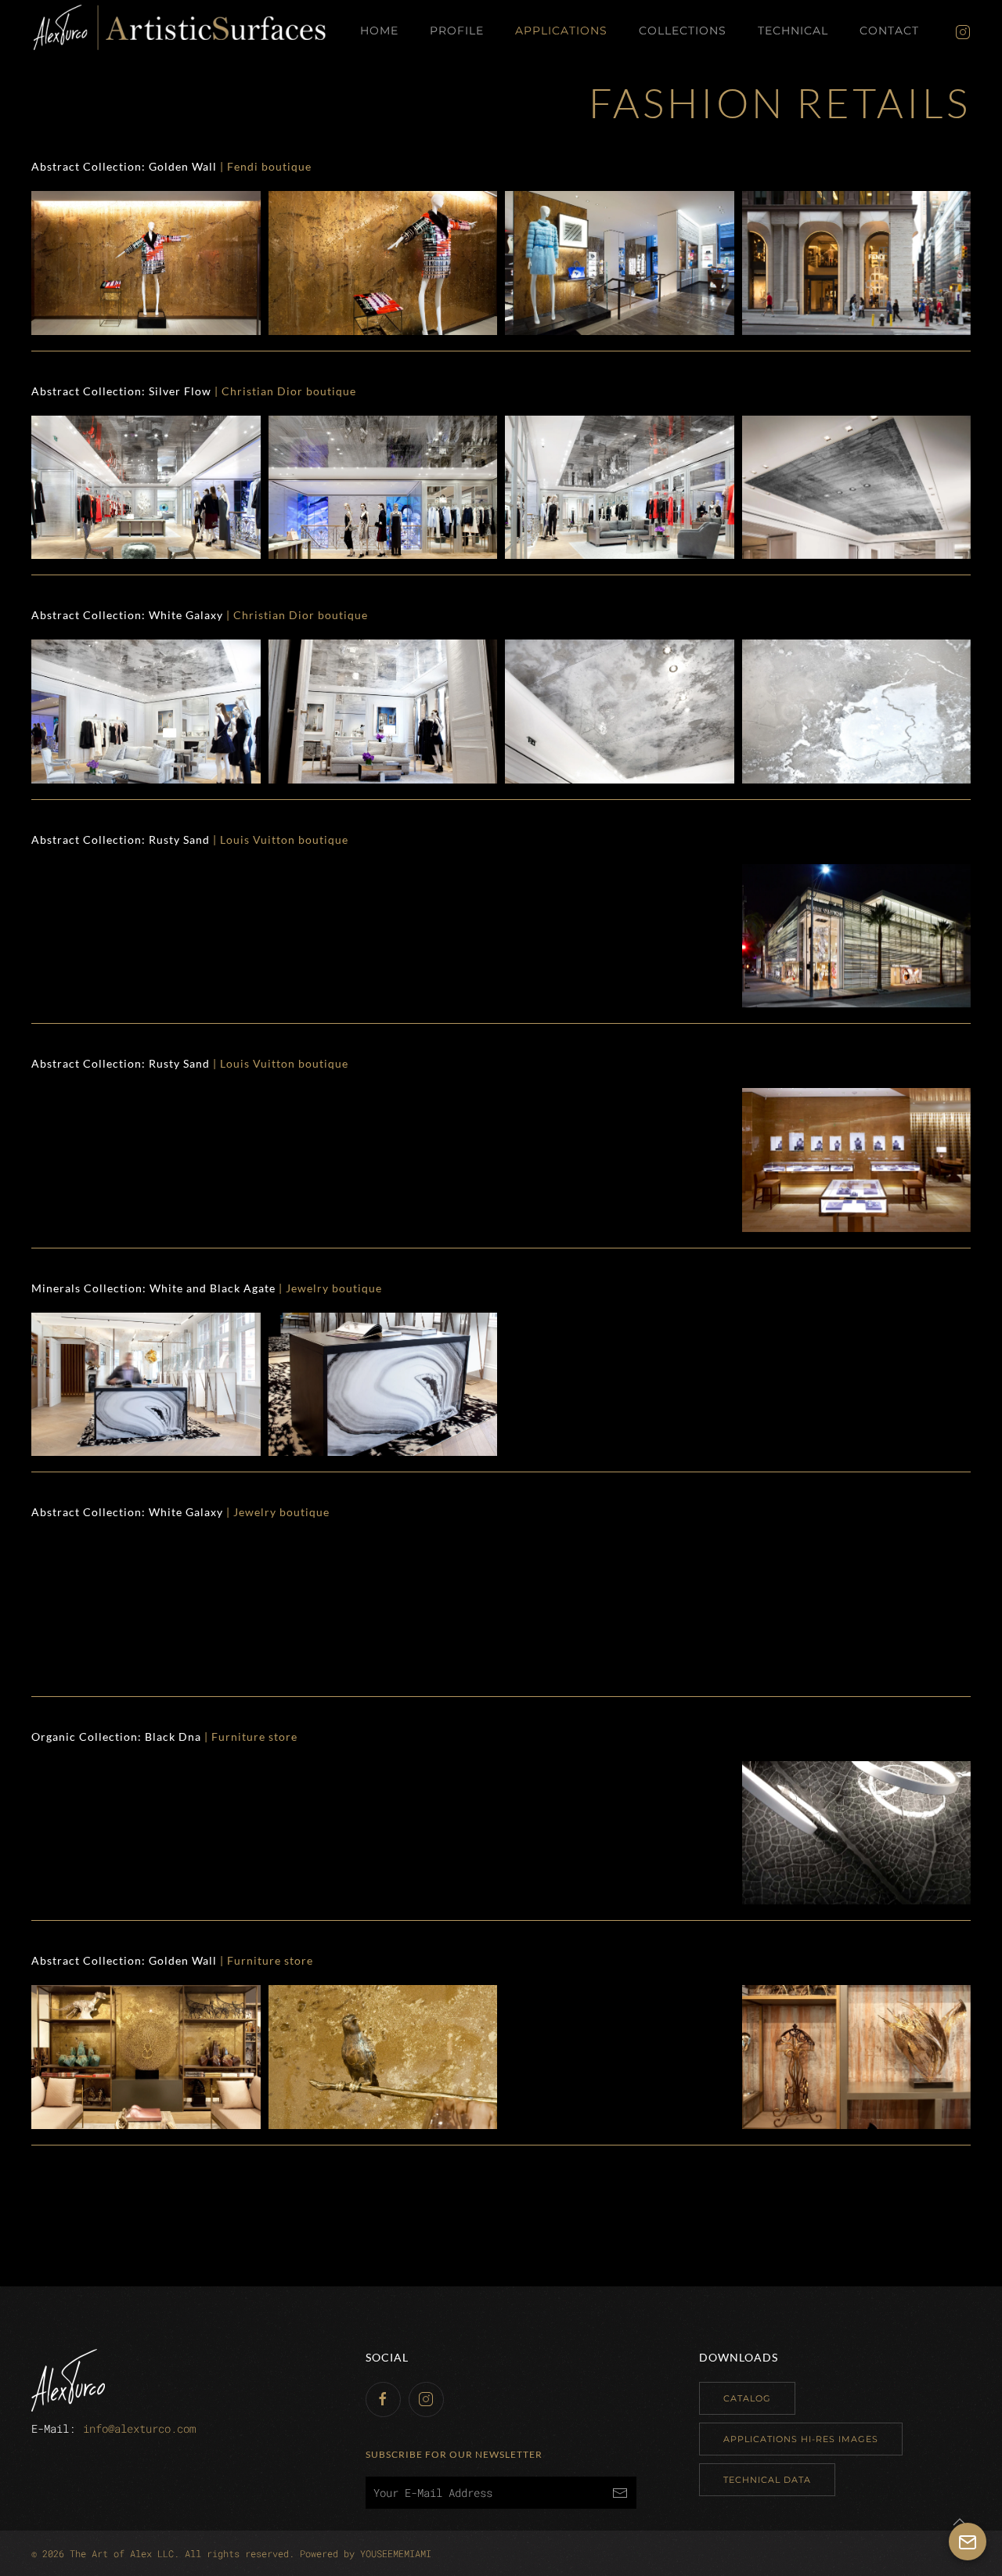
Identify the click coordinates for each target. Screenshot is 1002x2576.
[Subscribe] (620, 2493)
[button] (146, 263)
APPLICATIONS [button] (561, 31)
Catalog (747, 2398)
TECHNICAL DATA (767, 2480)
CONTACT (889, 31)
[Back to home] (180, 31)
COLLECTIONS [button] (683, 31)
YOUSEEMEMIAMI (396, 2553)
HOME (379, 31)
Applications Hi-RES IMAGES (801, 2439)
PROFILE (457, 31)
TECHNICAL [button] (793, 31)
